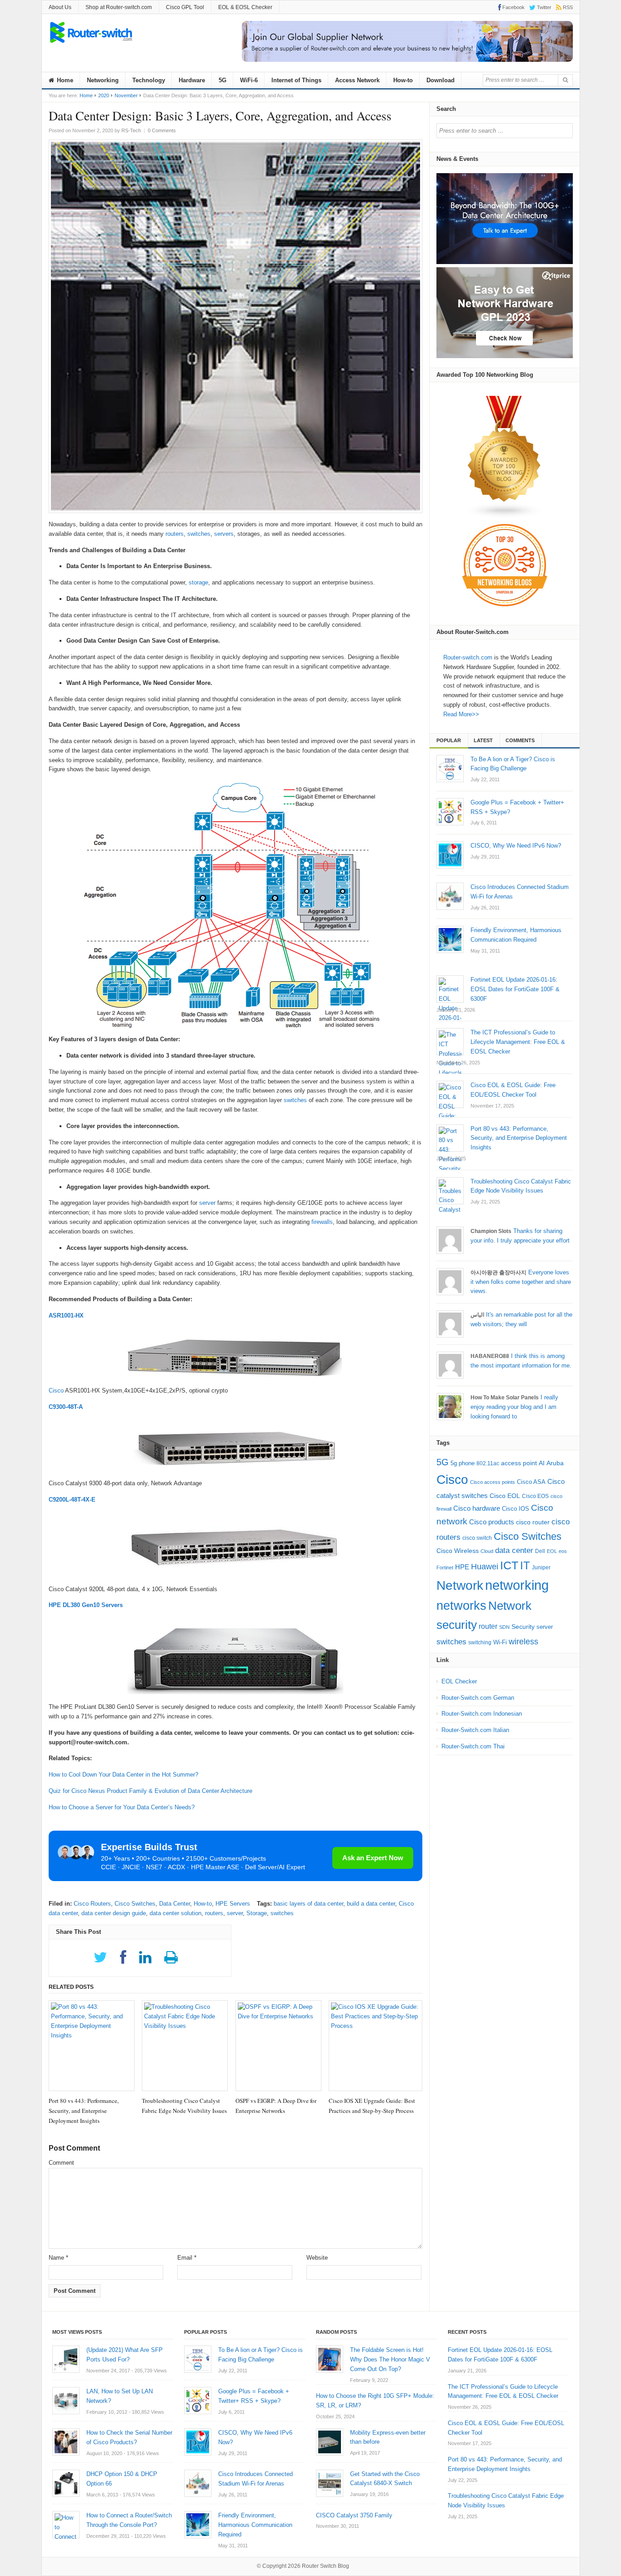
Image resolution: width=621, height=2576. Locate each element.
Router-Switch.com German (478, 1698)
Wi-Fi (500, 1642)
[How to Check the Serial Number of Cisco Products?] (66, 2442)
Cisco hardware (477, 1508)
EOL (552, 1551)
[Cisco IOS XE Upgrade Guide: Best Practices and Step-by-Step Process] (376, 2046)
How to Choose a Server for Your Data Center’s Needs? (122, 1807)
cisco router (533, 1522)
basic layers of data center (308, 1904)
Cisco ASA (531, 1482)
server (207, 1203)
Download (441, 80)
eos (563, 1551)
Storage (257, 1913)
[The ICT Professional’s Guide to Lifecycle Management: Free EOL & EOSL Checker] (450, 1042)
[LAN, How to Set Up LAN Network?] (66, 2401)
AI (542, 1463)
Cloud (487, 1551)
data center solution (175, 1913)
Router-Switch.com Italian (475, 1730)
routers (175, 534)
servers (224, 534)
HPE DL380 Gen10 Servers (86, 1605)
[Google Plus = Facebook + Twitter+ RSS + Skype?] (450, 812)
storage (198, 582)
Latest (483, 740)
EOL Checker (459, 1681)
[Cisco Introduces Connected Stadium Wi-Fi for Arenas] (450, 896)
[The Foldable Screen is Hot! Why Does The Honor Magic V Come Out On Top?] (330, 2359)
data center (514, 1550)
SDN (504, 1627)
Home (64, 80)
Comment (61, 2163)
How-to (403, 80)
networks (461, 1606)
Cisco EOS (535, 1496)
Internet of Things (296, 80)
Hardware (192, 80)
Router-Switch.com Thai (473, 1746)
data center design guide (114, 1913)
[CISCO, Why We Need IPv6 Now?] (450, 855)
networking (517, 1585)
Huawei (485, 1566)
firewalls (322, 1222)
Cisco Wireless (458, 1551)
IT (525, 1565)
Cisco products (492, 1522)
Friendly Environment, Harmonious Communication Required (255, 2525)
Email (187, 2258)
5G (223, 80)
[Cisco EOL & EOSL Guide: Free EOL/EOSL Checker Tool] (450, 1094)
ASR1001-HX (66, 1315)
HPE (462, 1567)
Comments (520, 740)
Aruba (555, 1463)
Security (523, 1627)
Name (58, 2258)
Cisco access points (493, 1482)
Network (460, 1585)
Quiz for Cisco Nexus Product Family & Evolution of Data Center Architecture (150, 1791)
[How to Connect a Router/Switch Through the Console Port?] (66, 2525)
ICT (509, 1565)
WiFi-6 (249, 80)
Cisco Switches (135, 1904)
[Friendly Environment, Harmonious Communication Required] (450, 939)
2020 (104, 95)
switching (480, 1642)
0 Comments (162, 130)
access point (519, 1463)
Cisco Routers (92, 1904)
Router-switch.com (468, 657)
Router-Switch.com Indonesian (482, 1714)
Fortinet (445, 1568)
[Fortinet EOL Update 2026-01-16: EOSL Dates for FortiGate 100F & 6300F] (450, 989)
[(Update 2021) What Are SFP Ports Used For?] (66, 2359)
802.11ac (488, 1463)
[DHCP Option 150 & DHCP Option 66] (66, 2483)
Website (317, 2258)
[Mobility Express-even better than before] (330, 2442)
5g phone (463, 1463)
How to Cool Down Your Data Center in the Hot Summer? (123, 1775)
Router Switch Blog (326, 2566)
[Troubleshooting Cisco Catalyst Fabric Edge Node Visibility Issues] (185, 2046)
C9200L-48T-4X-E (72, 1500)
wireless (523, 1641)
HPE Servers (233, 1904)
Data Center (175, 1904)
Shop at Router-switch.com (119, 7)
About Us (60, 7)
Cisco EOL (505, 1496)
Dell (540, 1551)
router (488, 1626)
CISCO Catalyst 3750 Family (354, 2515)
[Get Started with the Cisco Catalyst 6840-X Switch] (330, 2483)
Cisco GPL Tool (185, 7)
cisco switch (477, 1538)
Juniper (541, 1568)
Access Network (357, 80)
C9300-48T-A (66, 1407)
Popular (449, 740)
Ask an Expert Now (373, 1858)
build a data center (371, 1904)
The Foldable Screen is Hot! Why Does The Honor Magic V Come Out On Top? (390, 2359)
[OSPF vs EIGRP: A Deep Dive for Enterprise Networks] (278, 2046)
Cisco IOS (516, 1509)
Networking (103, 80)
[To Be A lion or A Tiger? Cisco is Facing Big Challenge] (450, 769)
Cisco (56, 1390)
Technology (149, 80)
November (126, 95)
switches (199, 534)
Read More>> (461, 714)
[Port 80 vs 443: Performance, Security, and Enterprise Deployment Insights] (92, 2046)
